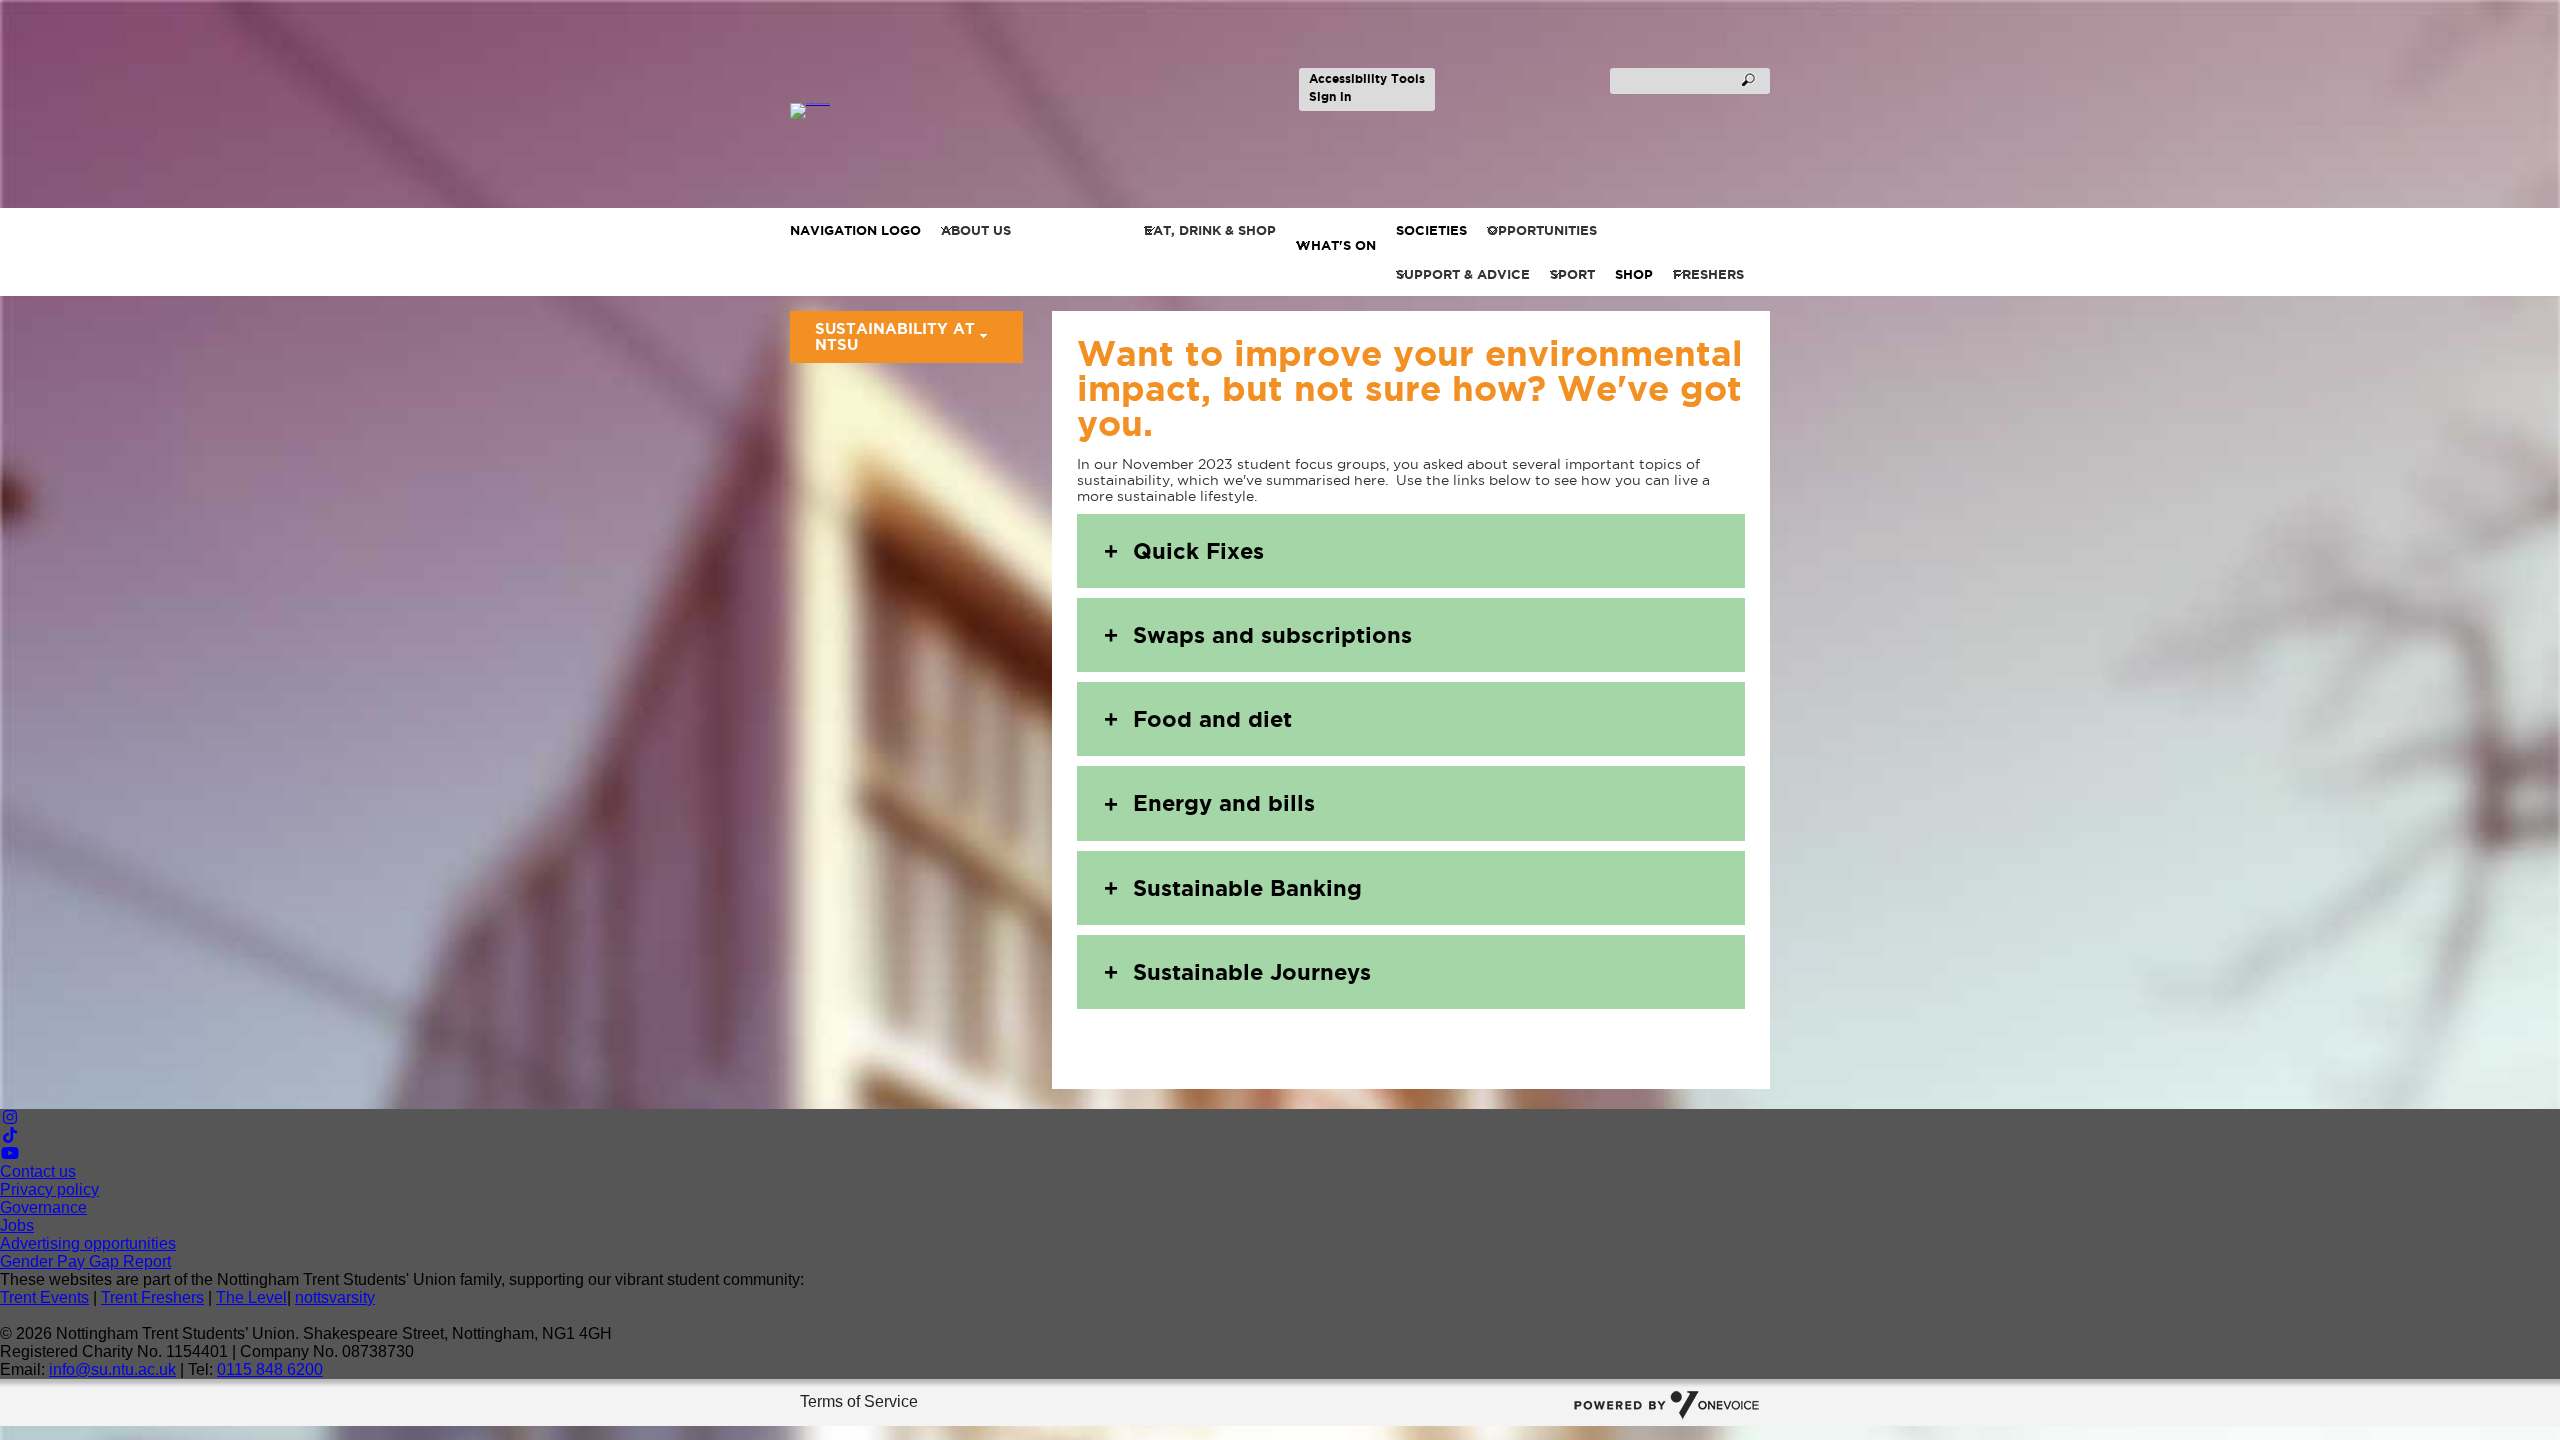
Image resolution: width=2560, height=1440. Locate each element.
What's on (1336, 245)
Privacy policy (49, 1189)
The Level (251, 1297)
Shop (1634, 274)
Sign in (1330, 96)
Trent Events (44, 1297)
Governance (43, 1207)
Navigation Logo (855, 230)
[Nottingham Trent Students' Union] (892, 111)
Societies (1431, 230)
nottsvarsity (335, 1297)
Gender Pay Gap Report (85, 1261)
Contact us (38, 1171)
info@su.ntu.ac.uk (112, 1369)
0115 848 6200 (270, 1369)
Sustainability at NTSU (895, 337)
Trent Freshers (152, 1297)
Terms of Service (859, 1401)
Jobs (17, 1225)
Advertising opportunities (88, 1243)
